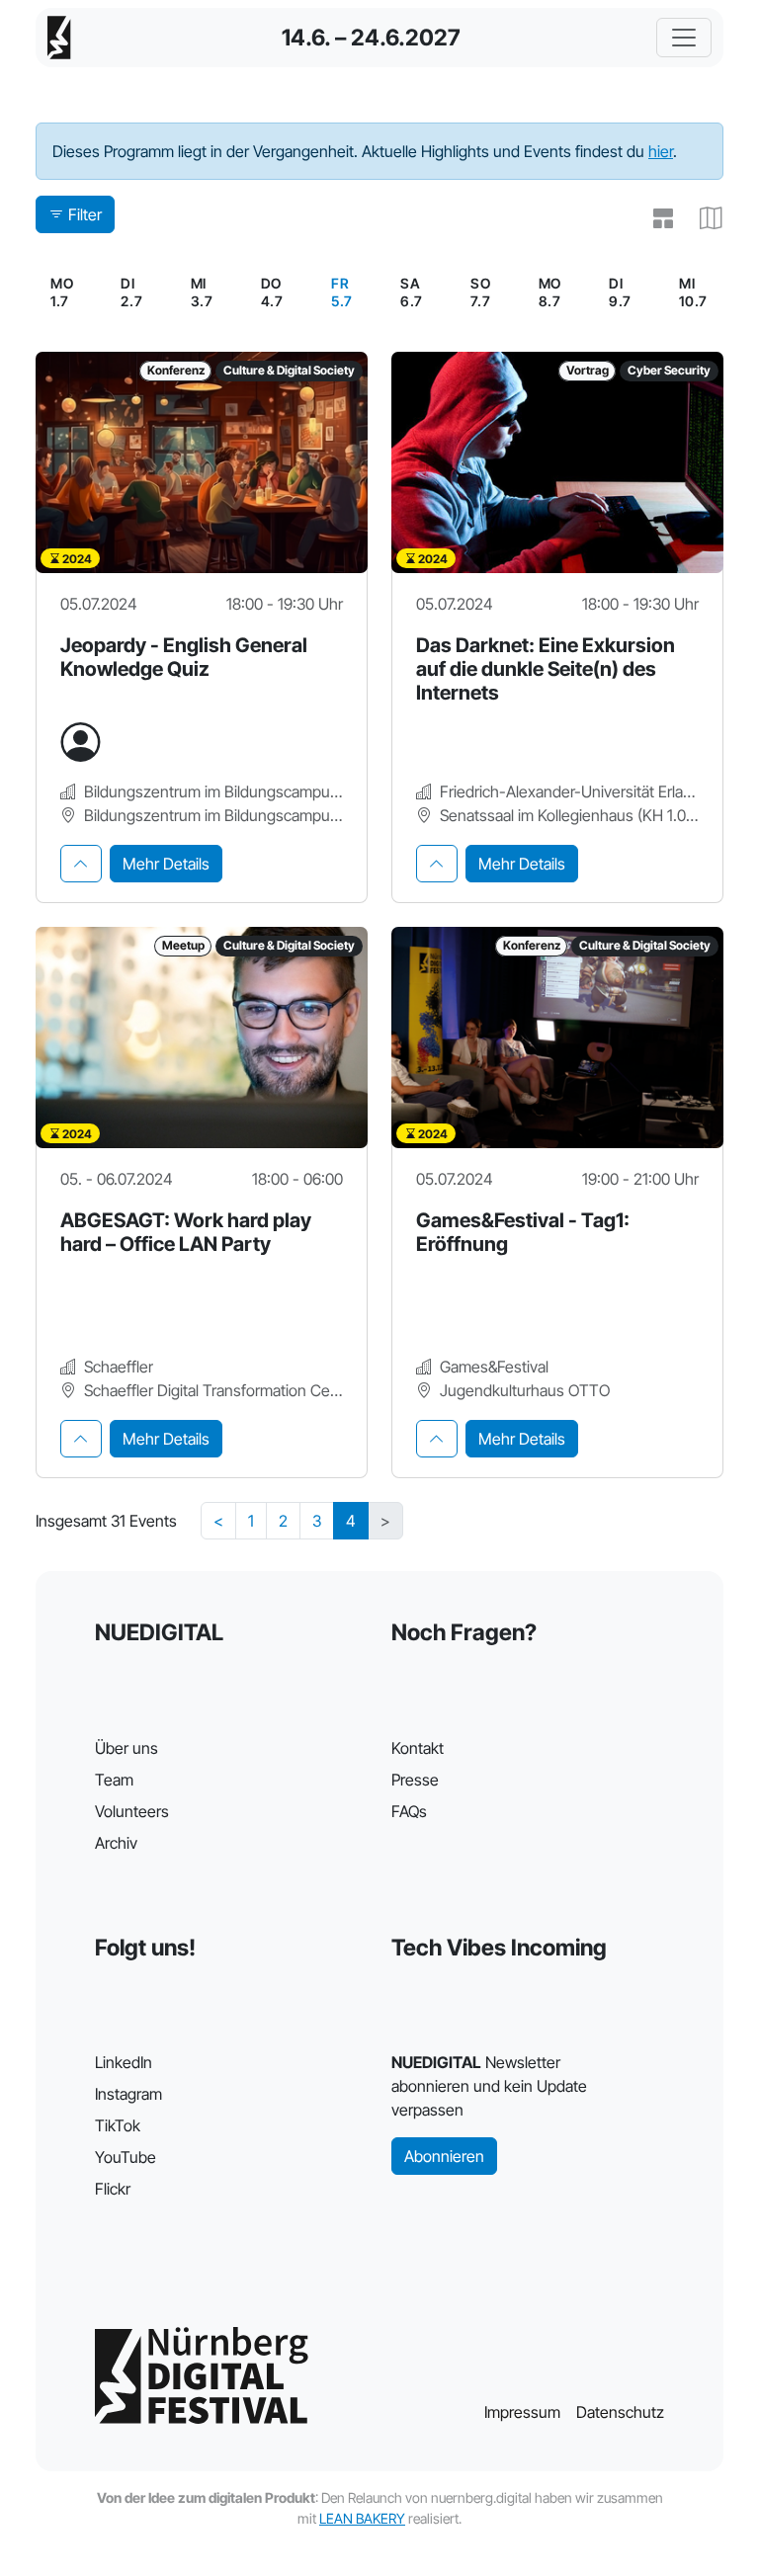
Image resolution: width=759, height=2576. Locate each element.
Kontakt (418, 1748)
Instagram (128, 2094)
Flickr (113, 2189)
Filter (85, 214)
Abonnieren (444, 2156)
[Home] (59, 38)
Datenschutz (620, 2412)
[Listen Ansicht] (655, 218)
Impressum (522, 2412)
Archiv (116, 1843)
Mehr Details (166, 864)
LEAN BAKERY (362, 2518)
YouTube (126, 2157)
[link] (342, 292)
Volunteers (132, 1811)
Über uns (126, 1748)
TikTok (118, 2125)
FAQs (409, 1811)
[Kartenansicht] (703, 218)
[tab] (81, 864)
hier (661, 151)
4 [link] (351, 1521)
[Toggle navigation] (684, 38)
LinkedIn (124, 2062)
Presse (415, 1780)
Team (114, 1780)
